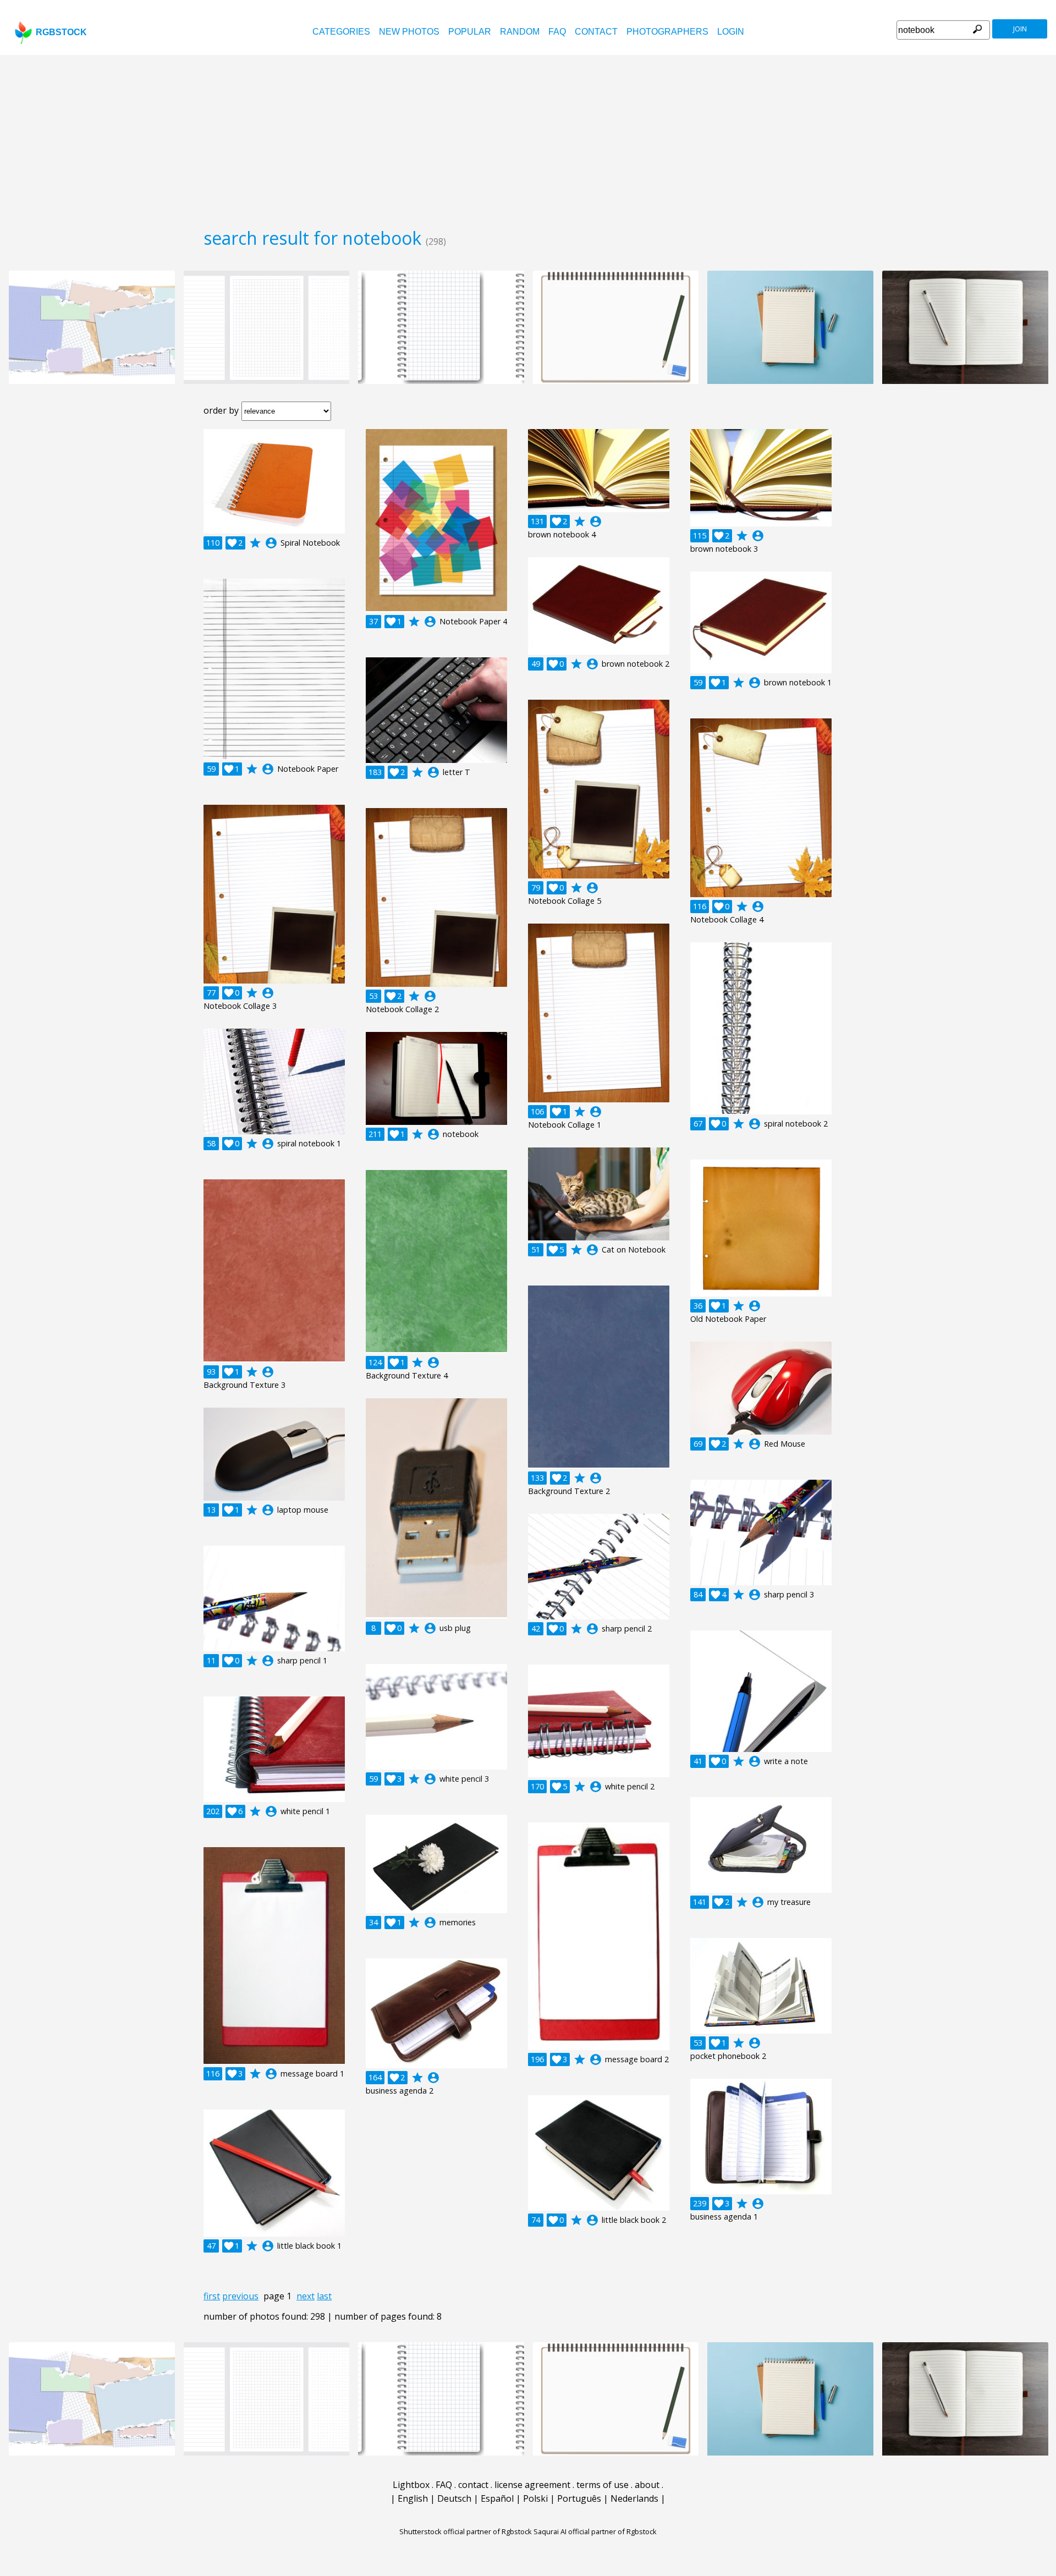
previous (240, 2296)
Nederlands (634, 2498)
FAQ (557, 32)
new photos (409, 32)
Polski (535, 2498)
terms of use (603, 2485)
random (520, 32)
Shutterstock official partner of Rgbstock (466, 2531)
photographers (667, 32)
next (306, 2296)
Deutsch (454, 2498)
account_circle (271, 543)
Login (731, 32)
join (1020, 29)
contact (596, 32)
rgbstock (61, 32)
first (212, 2296)
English (413, 2498)
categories (341, 32)
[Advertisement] (528, 138)
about (647, 2485)
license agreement (532, 2485)
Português (579, 2498)
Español (497, 2498)
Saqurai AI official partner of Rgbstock (595, 2531)
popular (470, 32)
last (324, 2296)
